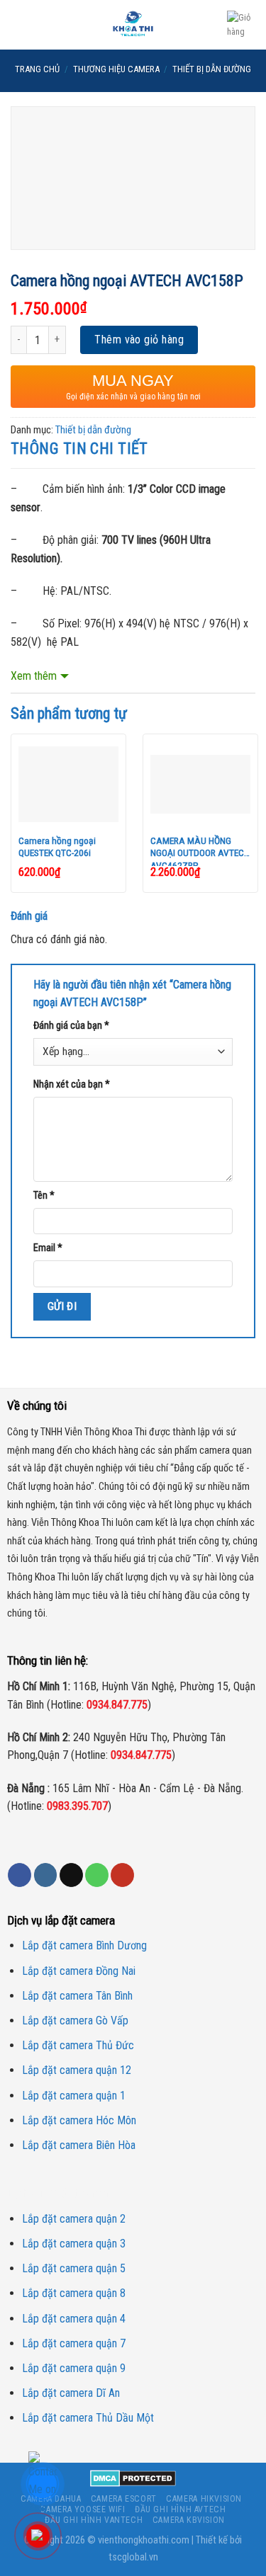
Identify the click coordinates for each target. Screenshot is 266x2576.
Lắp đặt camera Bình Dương (84, 1945)
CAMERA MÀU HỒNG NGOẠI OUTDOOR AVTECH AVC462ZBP (200, 850)
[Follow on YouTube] (122, 1875)
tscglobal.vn (133, 2557)
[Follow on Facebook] (20, 1875)
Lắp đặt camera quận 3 (74, 2244)
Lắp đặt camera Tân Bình (77, 1996)
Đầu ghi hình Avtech (181, 2509)
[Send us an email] (71, 1875)
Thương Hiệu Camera (116, 69)
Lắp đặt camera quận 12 (77, 2070)
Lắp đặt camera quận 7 (74, 2343)
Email (48, 1248)
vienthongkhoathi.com (144, 2540)
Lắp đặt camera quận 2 (74, 2219)
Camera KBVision (189, 2520)
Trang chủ (37, 69)
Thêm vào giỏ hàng (139, 340)
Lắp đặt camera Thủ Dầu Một (88, 2418)
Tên (44, 1196)
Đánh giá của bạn (71, 1026)
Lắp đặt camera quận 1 (74, 2096)
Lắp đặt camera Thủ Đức (78, 2045)
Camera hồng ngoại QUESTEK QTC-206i (57, 847)
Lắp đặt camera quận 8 (74, 2293)
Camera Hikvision (204, 2499)
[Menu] (19, 24)
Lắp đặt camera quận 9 (74, 2368)
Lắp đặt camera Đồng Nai (79, 1971)
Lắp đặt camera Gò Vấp (75, 2021)
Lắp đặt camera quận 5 (74, 2268)
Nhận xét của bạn (72, 1084)
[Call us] (97, 1875)
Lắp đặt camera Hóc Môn (79, 2120)
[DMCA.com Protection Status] (133, 2478)
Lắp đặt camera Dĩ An (71, 2393)
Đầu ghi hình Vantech (94, 2520)
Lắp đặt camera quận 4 (74, 2319)
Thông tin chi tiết (79, 449)
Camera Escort (124, 2499)
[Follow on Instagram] (46, 1875)
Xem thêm (34, 676)
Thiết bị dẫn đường (212, 69)
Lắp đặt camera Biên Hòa (79, 2145)
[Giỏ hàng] (241, 25)
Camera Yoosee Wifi (82, 2509)
